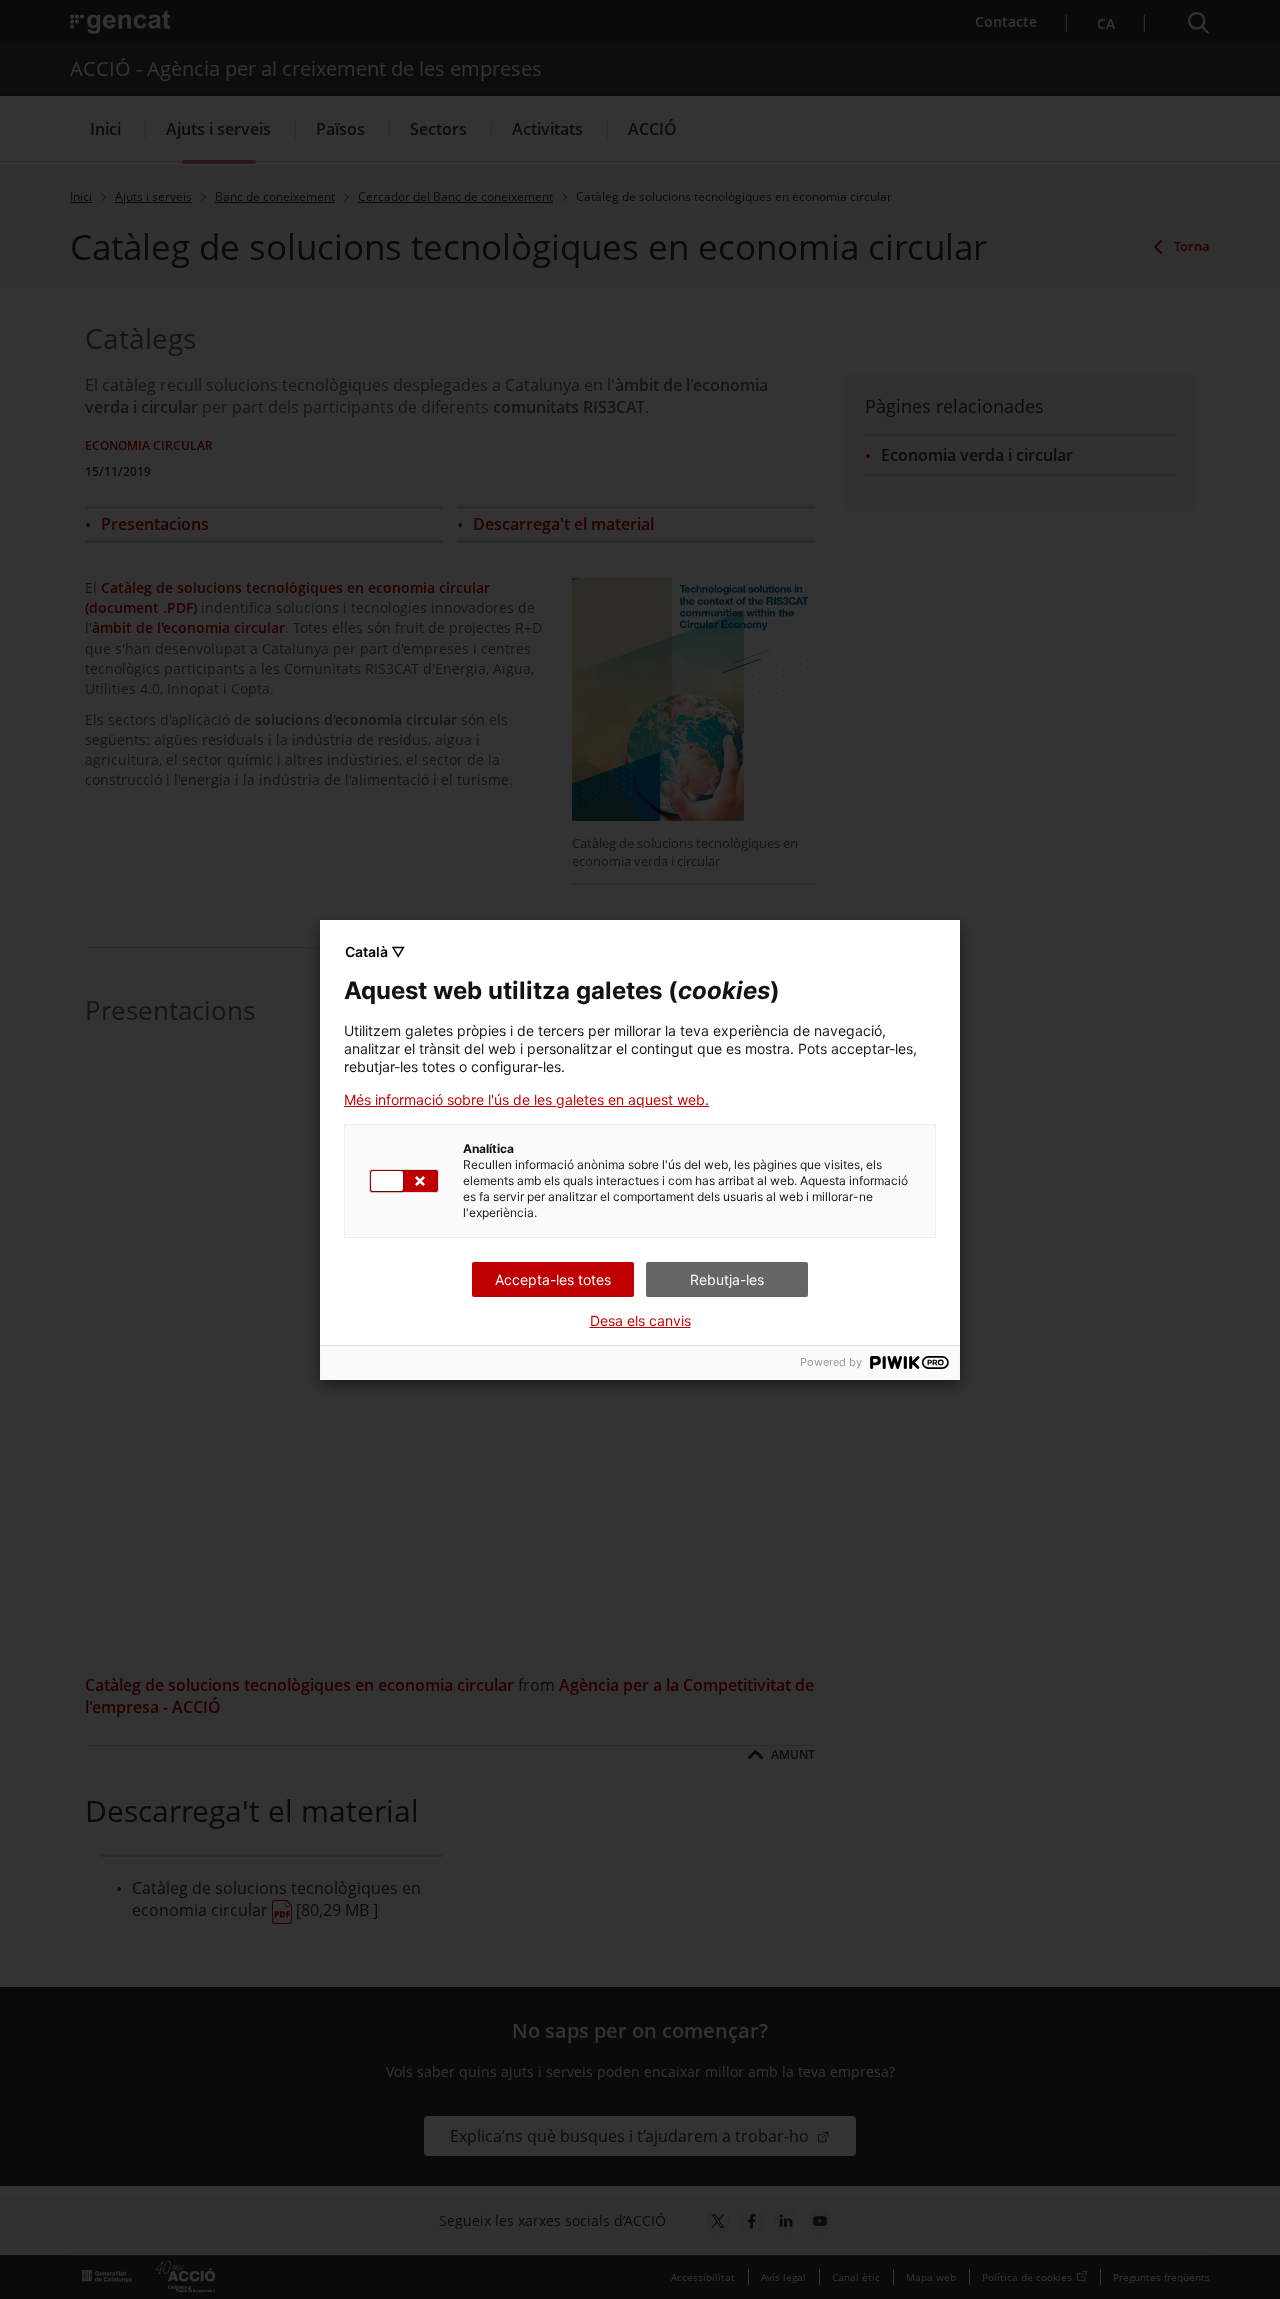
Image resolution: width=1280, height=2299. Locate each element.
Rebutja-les (727, 1279)
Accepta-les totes (553, 1279)
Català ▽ (375, 951)
